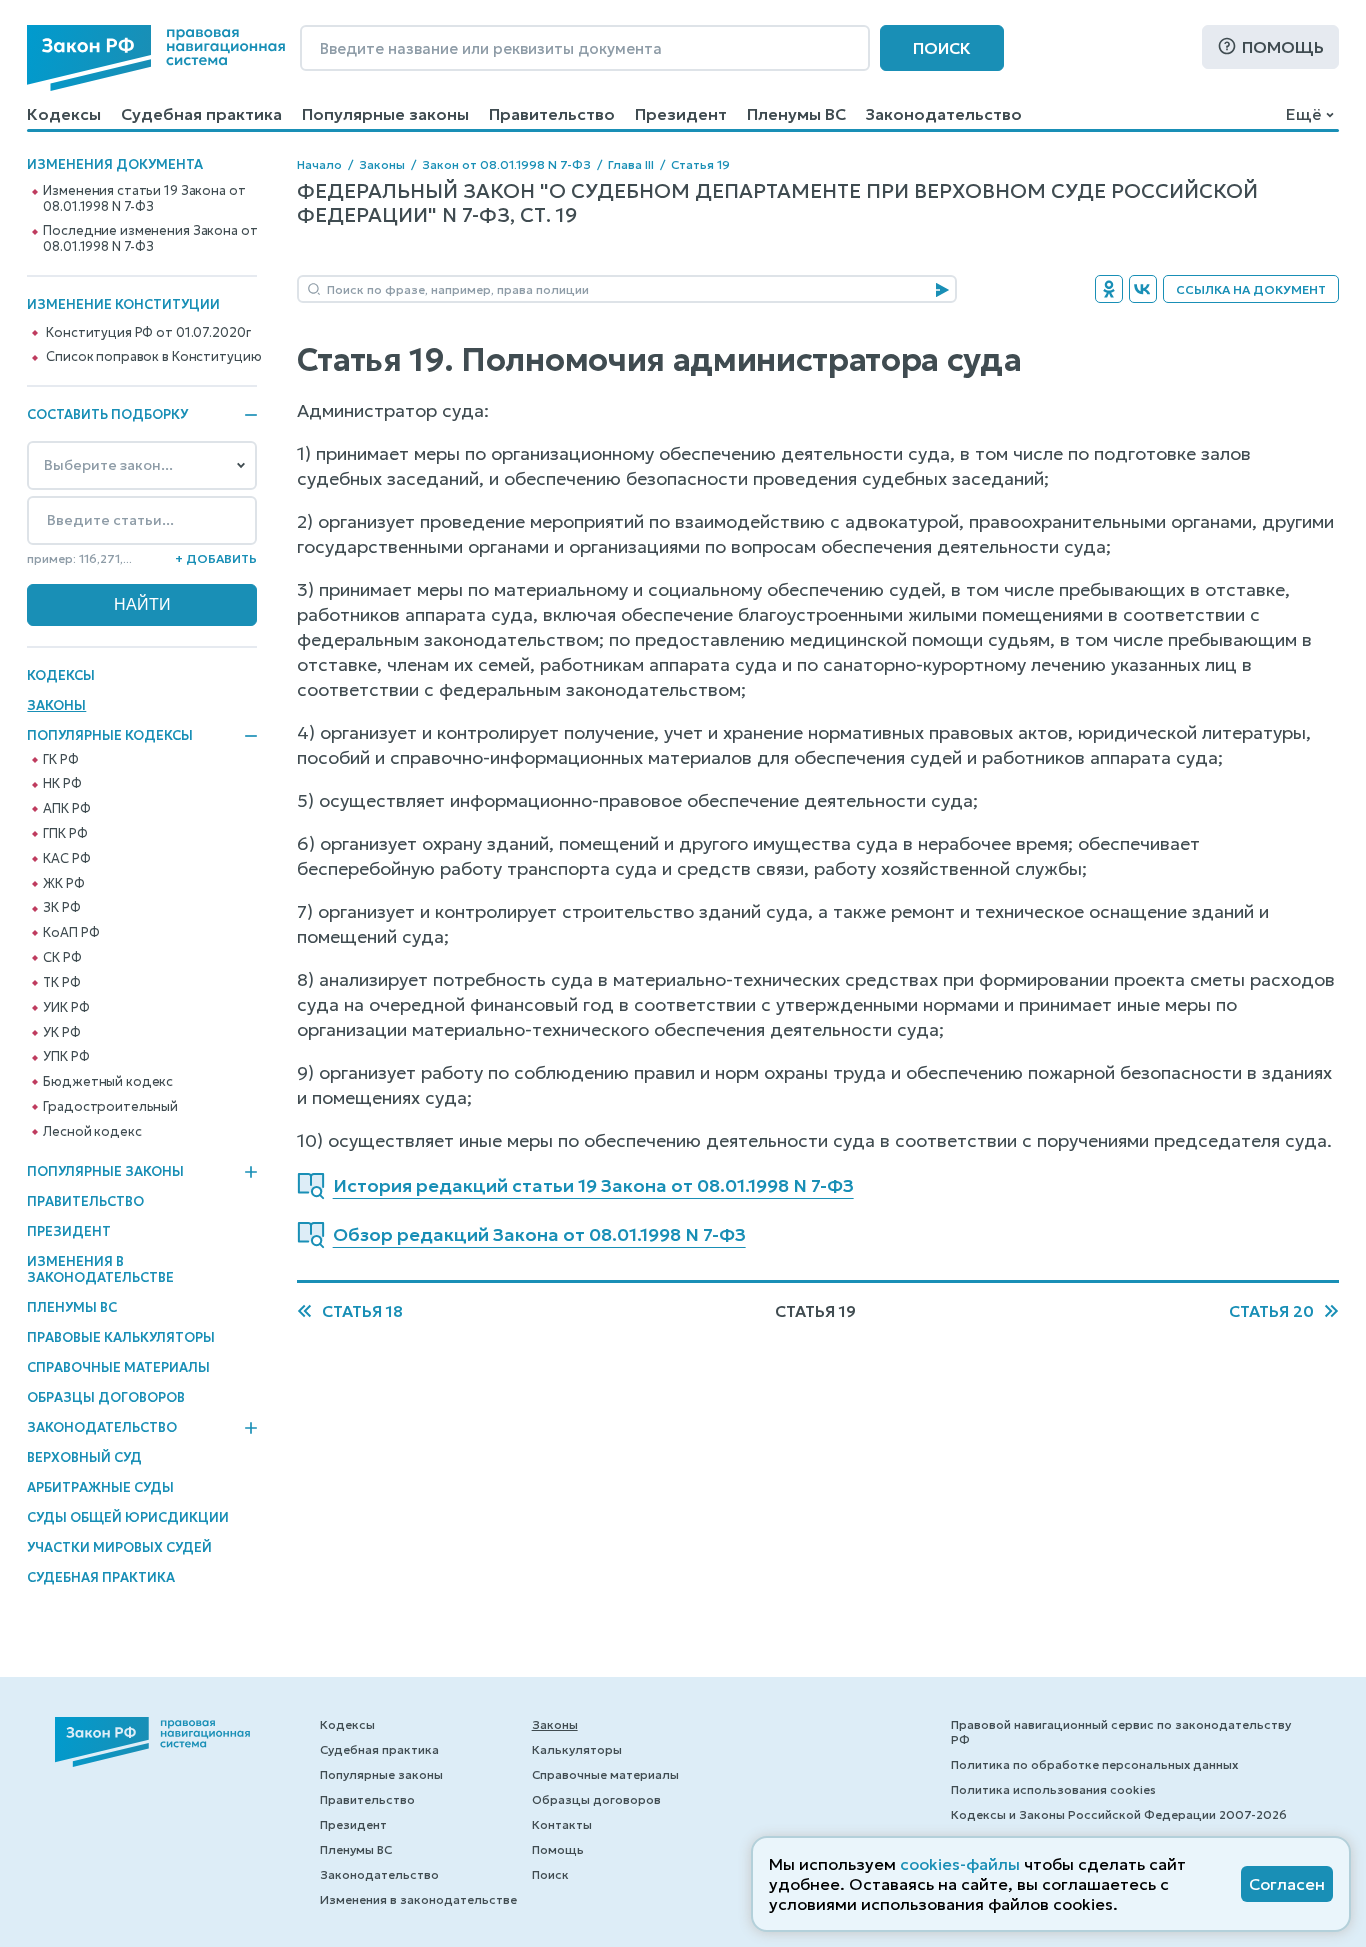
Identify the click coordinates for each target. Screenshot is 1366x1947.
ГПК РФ (65, 834)
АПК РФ (66, 809)
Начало (319, 164)
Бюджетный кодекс (108, 1082)
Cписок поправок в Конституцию (153, 357)
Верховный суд (84, 1457)
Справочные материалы (118, 1367)
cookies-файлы (960, 1864)
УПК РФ (66, 1057)
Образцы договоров (106, 1397)
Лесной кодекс (92, 1132)
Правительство (552, 114)
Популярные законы (385, 114)
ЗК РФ (61, 908)
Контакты (562, 1824)
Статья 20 (1271, 1311)
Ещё (1303, 114)
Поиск (942, 48)
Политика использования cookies (1053, 1789)
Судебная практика (201, 114)
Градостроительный (110, 1107)
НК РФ (62, 784)
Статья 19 (700, 164)
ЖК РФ (63, 884)
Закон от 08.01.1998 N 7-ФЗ (506, 164)
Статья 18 (362, 1311)
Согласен (1287, 1884)
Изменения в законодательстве (100, 1269)
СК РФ (62, 958)
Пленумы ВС (796, 114)
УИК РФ (66, 1008)
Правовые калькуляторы (121, 1337)
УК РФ (61, 1033)
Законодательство (944, 114)
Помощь (1283, 47)
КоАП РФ (71, 933)
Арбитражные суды (100, 1487)
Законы (56, 705)
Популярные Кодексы (110, 736)
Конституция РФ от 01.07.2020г (148, 333)
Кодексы (64, 114)
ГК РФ (60, 760)
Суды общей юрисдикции (128, 1517)
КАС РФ (66, 859)
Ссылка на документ (1251, 289)
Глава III (631, 164)
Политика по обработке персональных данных (1094, 1764)
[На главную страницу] (156, 58)
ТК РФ (61, 983)
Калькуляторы (577, 1749)
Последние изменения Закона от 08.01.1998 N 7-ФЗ (150, 239)
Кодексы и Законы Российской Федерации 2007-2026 (1119, 1814)
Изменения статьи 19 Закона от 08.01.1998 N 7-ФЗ (144, 199)
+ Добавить (216, 558)
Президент (681, 114)
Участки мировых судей (119, 1547)
